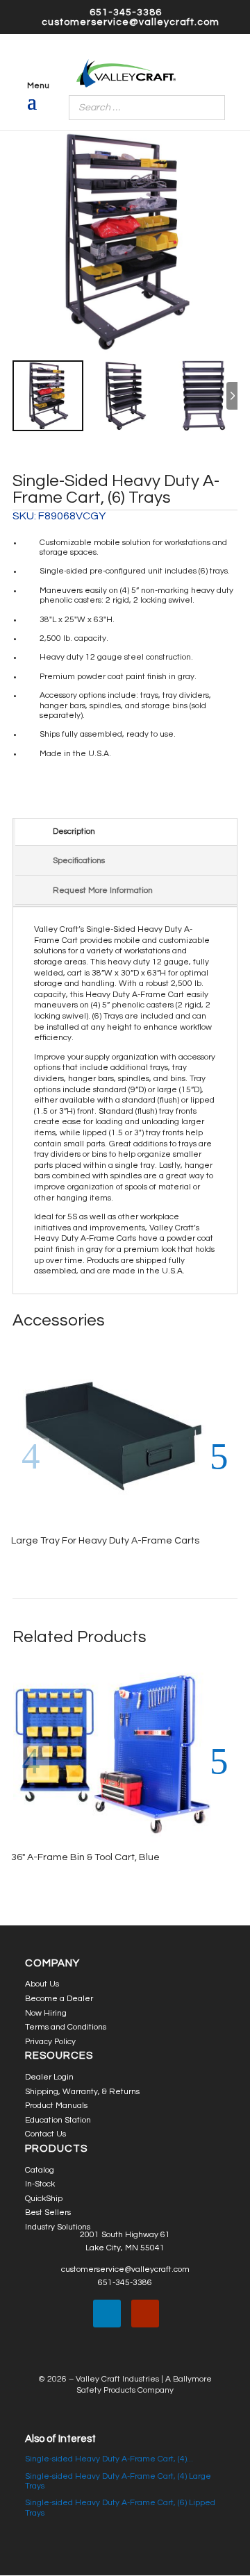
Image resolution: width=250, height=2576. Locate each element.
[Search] (210, 108)
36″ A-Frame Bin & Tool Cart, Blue (85, 1857)
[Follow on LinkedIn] (107, 2314)
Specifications (79, 861)
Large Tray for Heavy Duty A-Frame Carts (105, 1541)
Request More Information (103, 890)
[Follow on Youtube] (145, 2314)
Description (74, 831)
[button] (219, 1457)
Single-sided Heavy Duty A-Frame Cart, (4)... (109, 2459)
